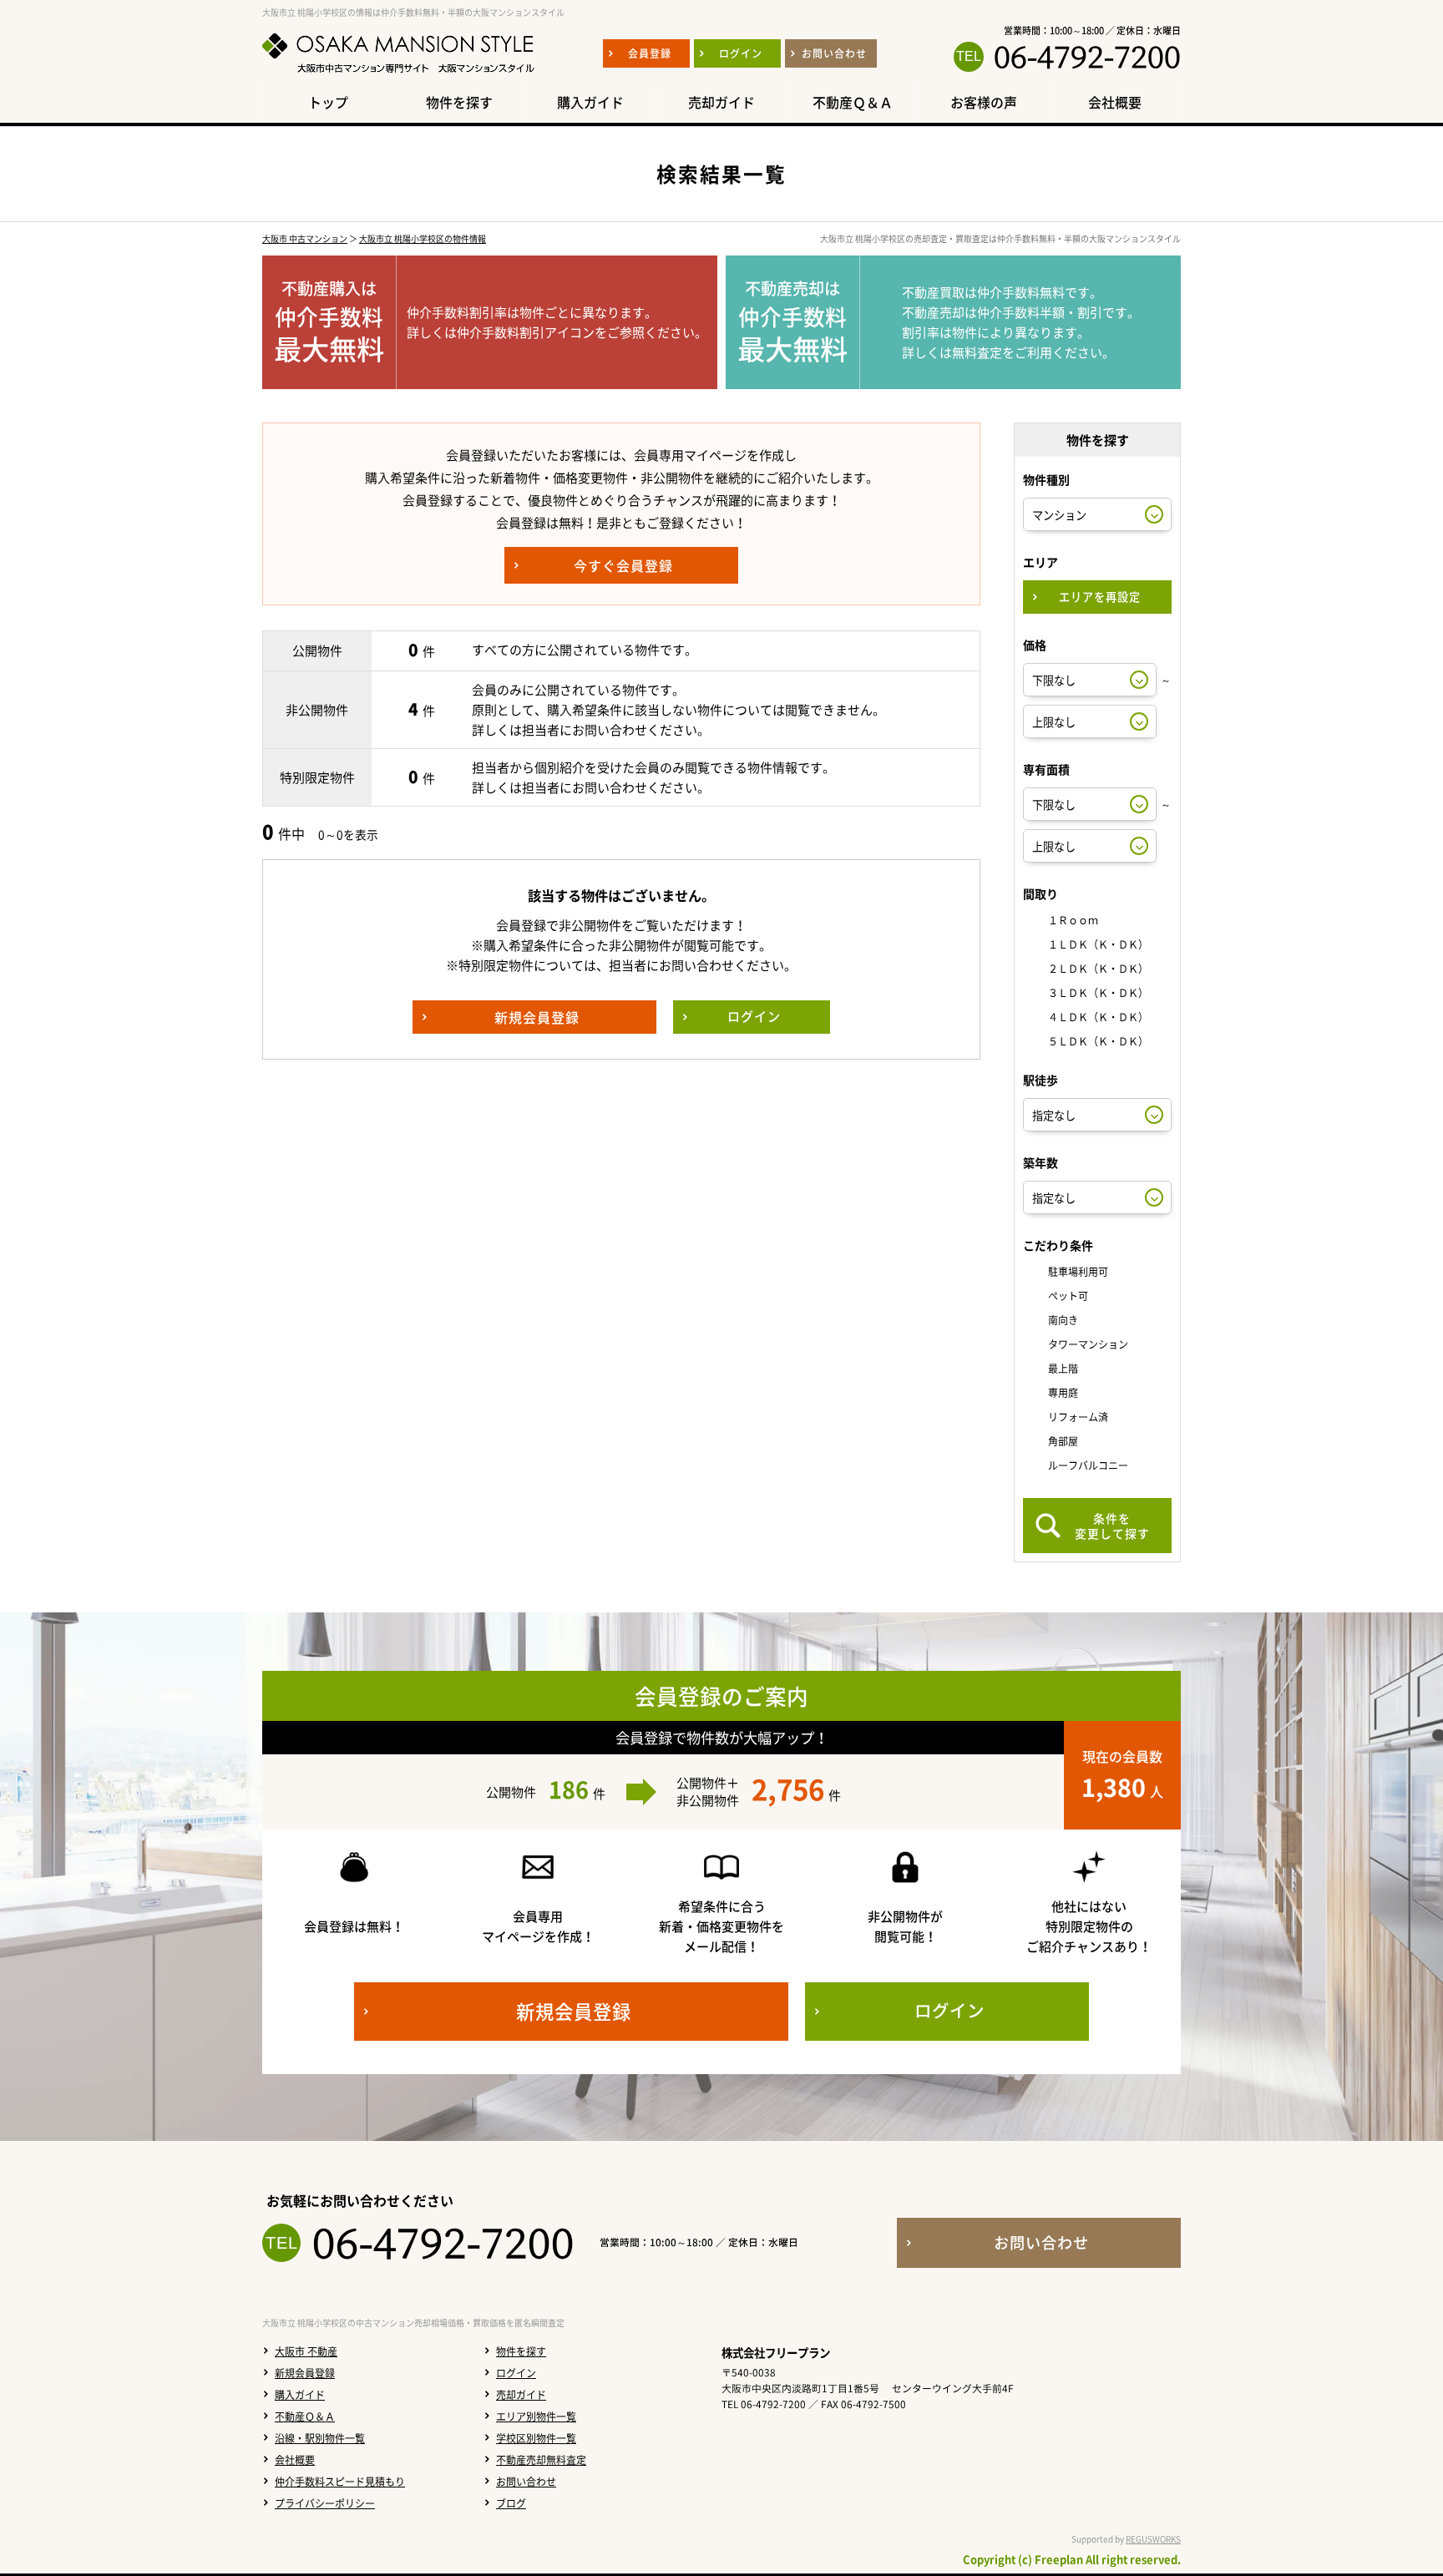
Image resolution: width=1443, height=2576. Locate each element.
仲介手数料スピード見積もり (340, 2482)
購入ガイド (300, 2395)
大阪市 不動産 (306, 2351)
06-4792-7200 (1087, 57)
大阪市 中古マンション (305, 238)
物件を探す (521, 2351)
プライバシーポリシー (325, 2503)
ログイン (516, 2373)
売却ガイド (521, 2395)
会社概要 (295, 2460)
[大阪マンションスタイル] (398, 73)
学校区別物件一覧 (536, 2438)
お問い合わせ (526, 2482)
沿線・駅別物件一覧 (320, 2438)
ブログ (511, 2503)
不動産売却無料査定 (541, 2460)
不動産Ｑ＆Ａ (305, 2417)
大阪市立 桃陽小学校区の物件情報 (423, 238)
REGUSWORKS (1153, 2539)
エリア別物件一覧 (536, 2417)
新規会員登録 (305, 2373)
